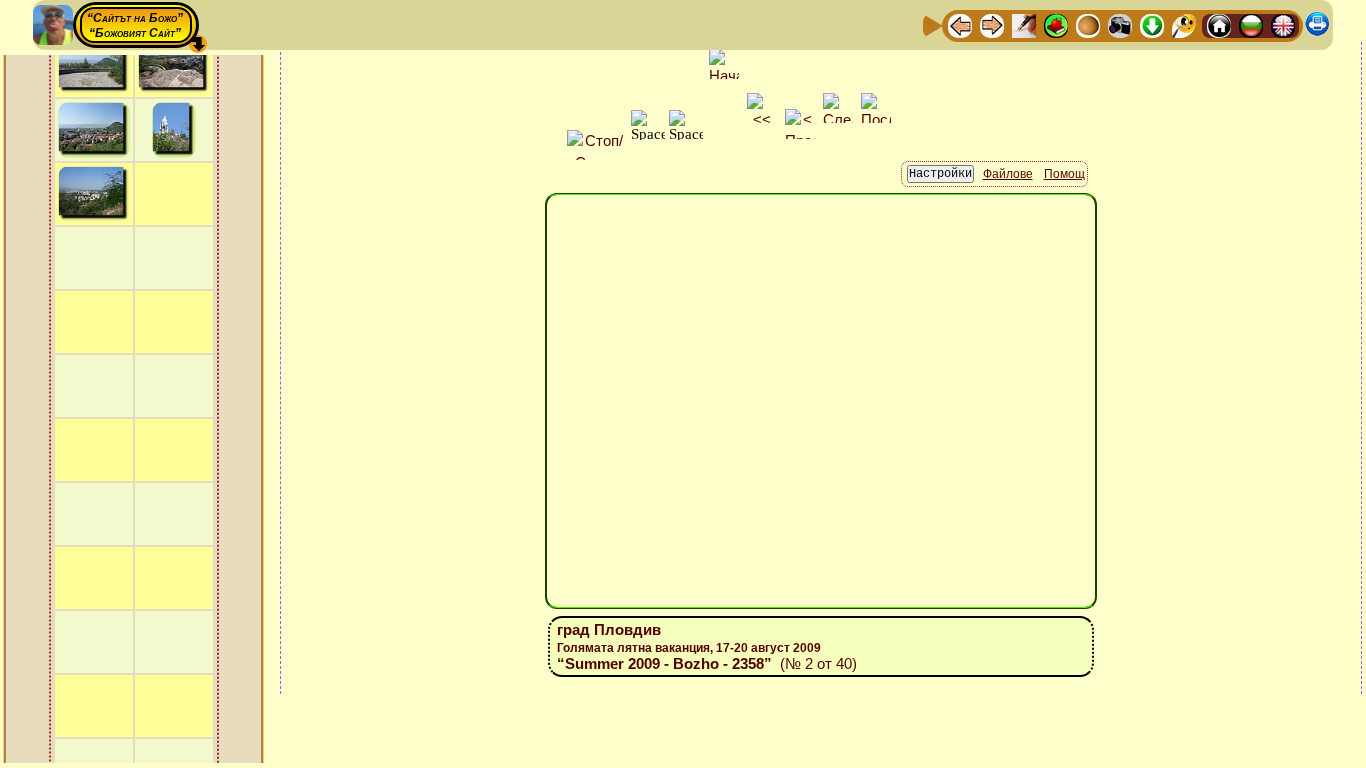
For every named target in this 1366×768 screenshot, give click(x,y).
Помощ (1064, 174)
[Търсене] (1184, 24)
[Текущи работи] (1088, 24)
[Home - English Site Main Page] (1283, 24)
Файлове (1008, 174)
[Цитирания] (1056, 24)
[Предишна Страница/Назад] (960, 24)
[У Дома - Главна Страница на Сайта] (1219, 24)
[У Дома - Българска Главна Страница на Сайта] (1251, 24)
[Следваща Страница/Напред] (992, 24)
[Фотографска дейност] (1120, 24)
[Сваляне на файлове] (1152, 24)
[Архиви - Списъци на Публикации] (1024, 24)
